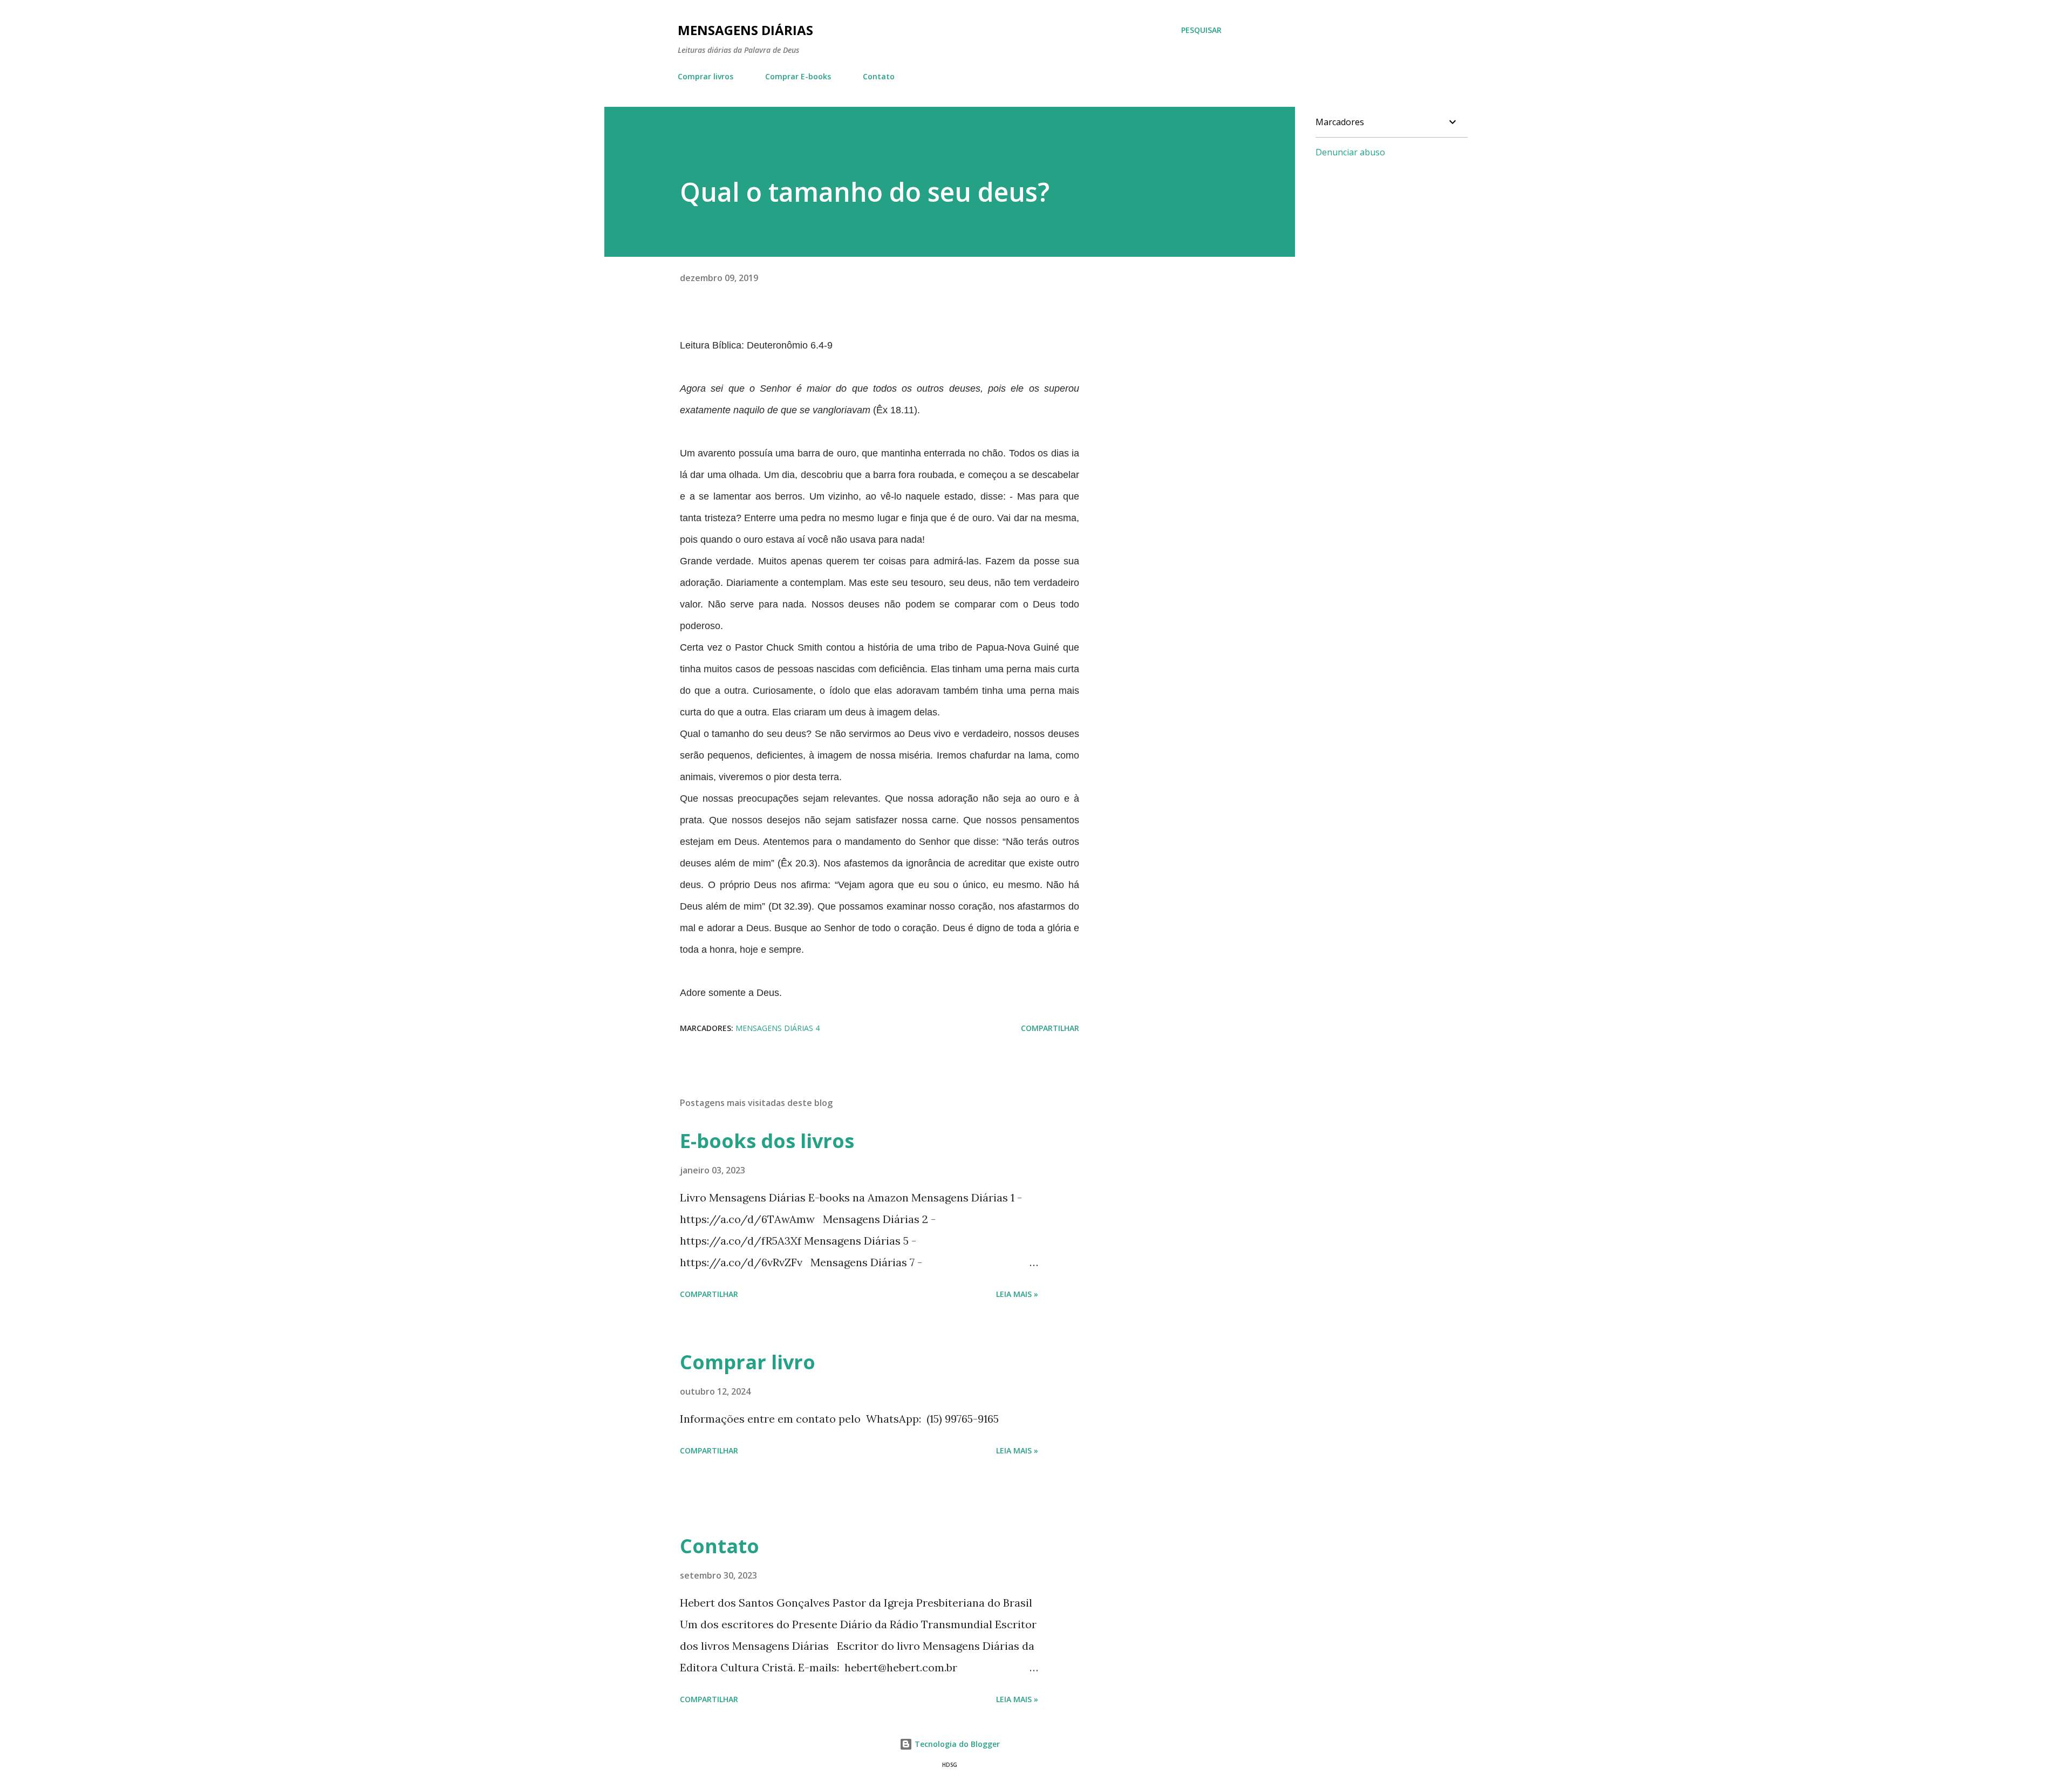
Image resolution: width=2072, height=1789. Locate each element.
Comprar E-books (798, 76)
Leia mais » (1017, 1294)
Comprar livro (748, 1362)
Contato (879, 76)
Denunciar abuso (1350, 152)
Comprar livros (706, 76)
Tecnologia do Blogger (956, 1744)
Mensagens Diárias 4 (778, 1028)
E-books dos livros (767, 1141)
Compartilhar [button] (1050, 1028)
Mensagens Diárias (745, 30)
